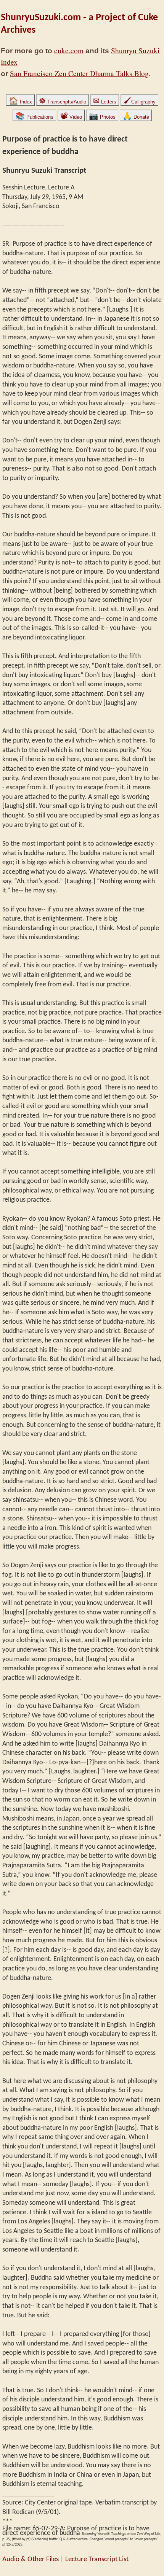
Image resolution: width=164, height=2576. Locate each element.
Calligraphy (139, 102)
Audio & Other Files (31, 2559)
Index (20, 102)
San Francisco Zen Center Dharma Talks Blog (79, 73)
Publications (34, 117)
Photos (102, 117)
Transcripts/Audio (63, 102)
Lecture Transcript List (97, 2559)
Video (71, 117)
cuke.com (69, 50)
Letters (105, 102)
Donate (136, 117)
